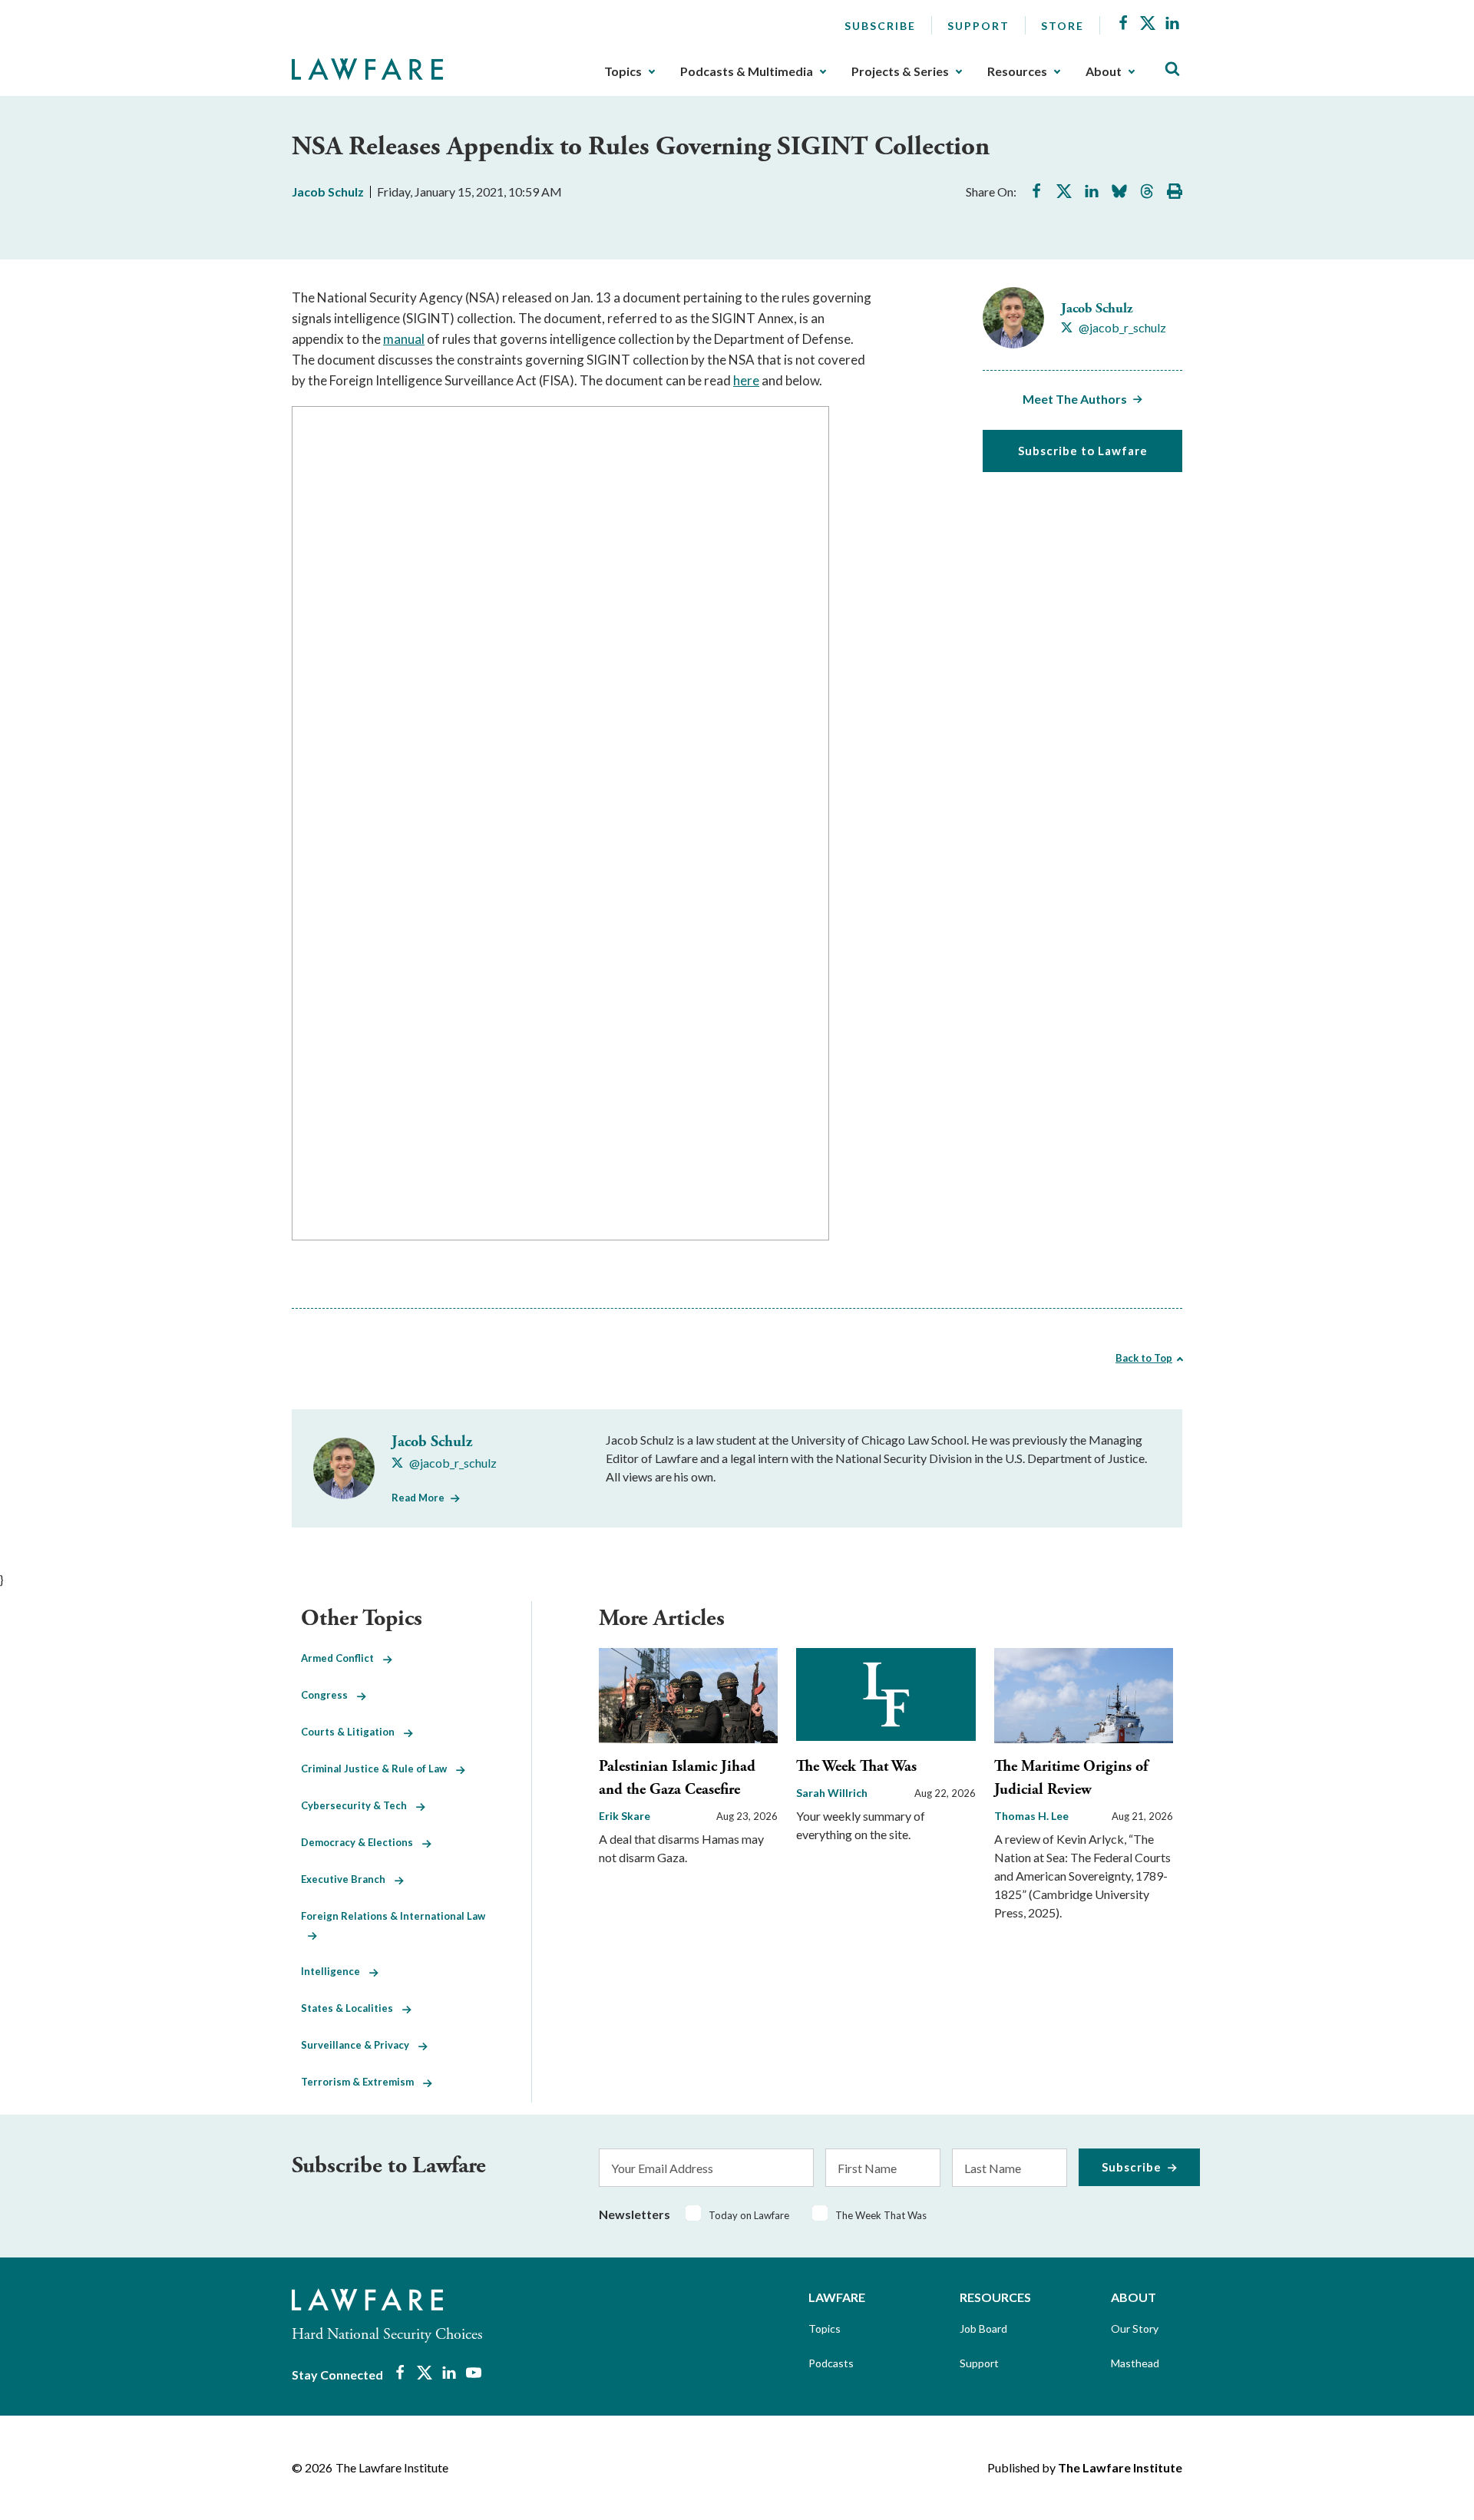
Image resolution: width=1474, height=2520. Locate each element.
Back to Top (1144, 1358)
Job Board (983, 2328)
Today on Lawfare (749, 2215)
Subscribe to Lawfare (1083, 451)
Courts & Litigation (352, 1732)
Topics (623, 71)
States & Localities (352, 2008)
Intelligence (335, 1971)
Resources (1017, 71)
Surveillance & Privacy (360, 2045)
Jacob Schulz (328, 192)
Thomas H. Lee (1031, 1816)
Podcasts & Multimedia (747, 71)
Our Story (1135, 2328)
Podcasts (831, 2363)
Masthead (1135, 2363)
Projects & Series (900, 71)
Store (1063, 26)
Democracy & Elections (362, 1842)
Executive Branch (348, 1879)
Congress (329, 1695)
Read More (418, 1498)
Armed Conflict (342, 1658)
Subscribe (880, 26)
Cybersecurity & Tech (359, 1805)
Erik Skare (625, 1816)
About (1104, 71)
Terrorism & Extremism (362, 2082)
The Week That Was (856, 1767)
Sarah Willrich (832, 1793)
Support (978, 26)
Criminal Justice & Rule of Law (378, 1769)
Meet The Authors (1075, 399)
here (746, 380)
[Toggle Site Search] (1172, 69)
